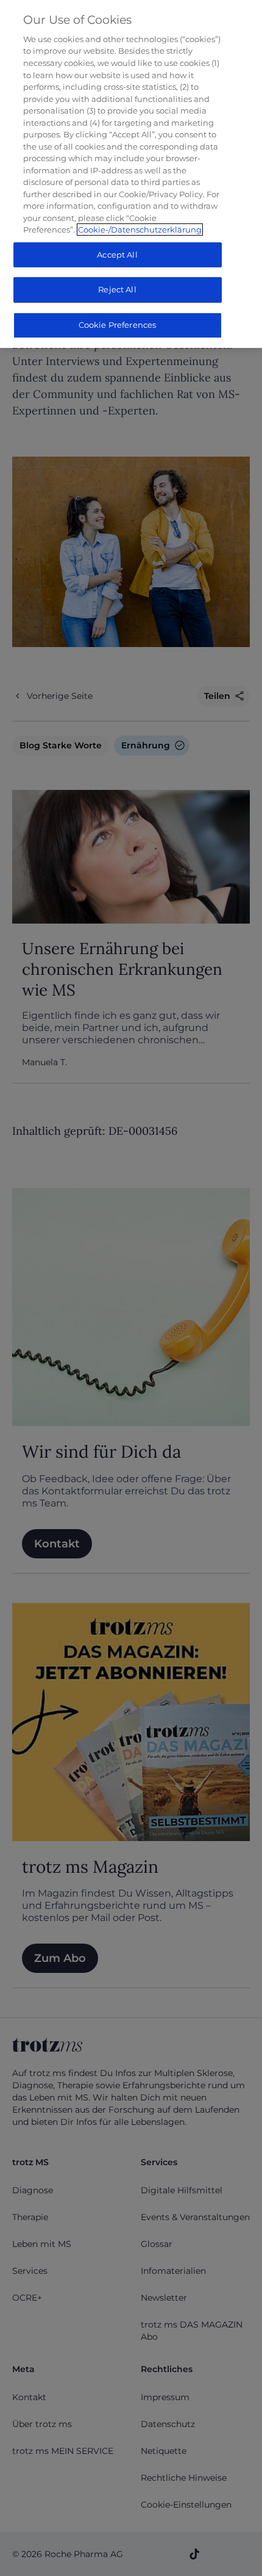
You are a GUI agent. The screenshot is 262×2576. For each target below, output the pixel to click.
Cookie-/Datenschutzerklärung (140, 230)
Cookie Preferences (117, 325)
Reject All (117, 289)
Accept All (117, 255)
